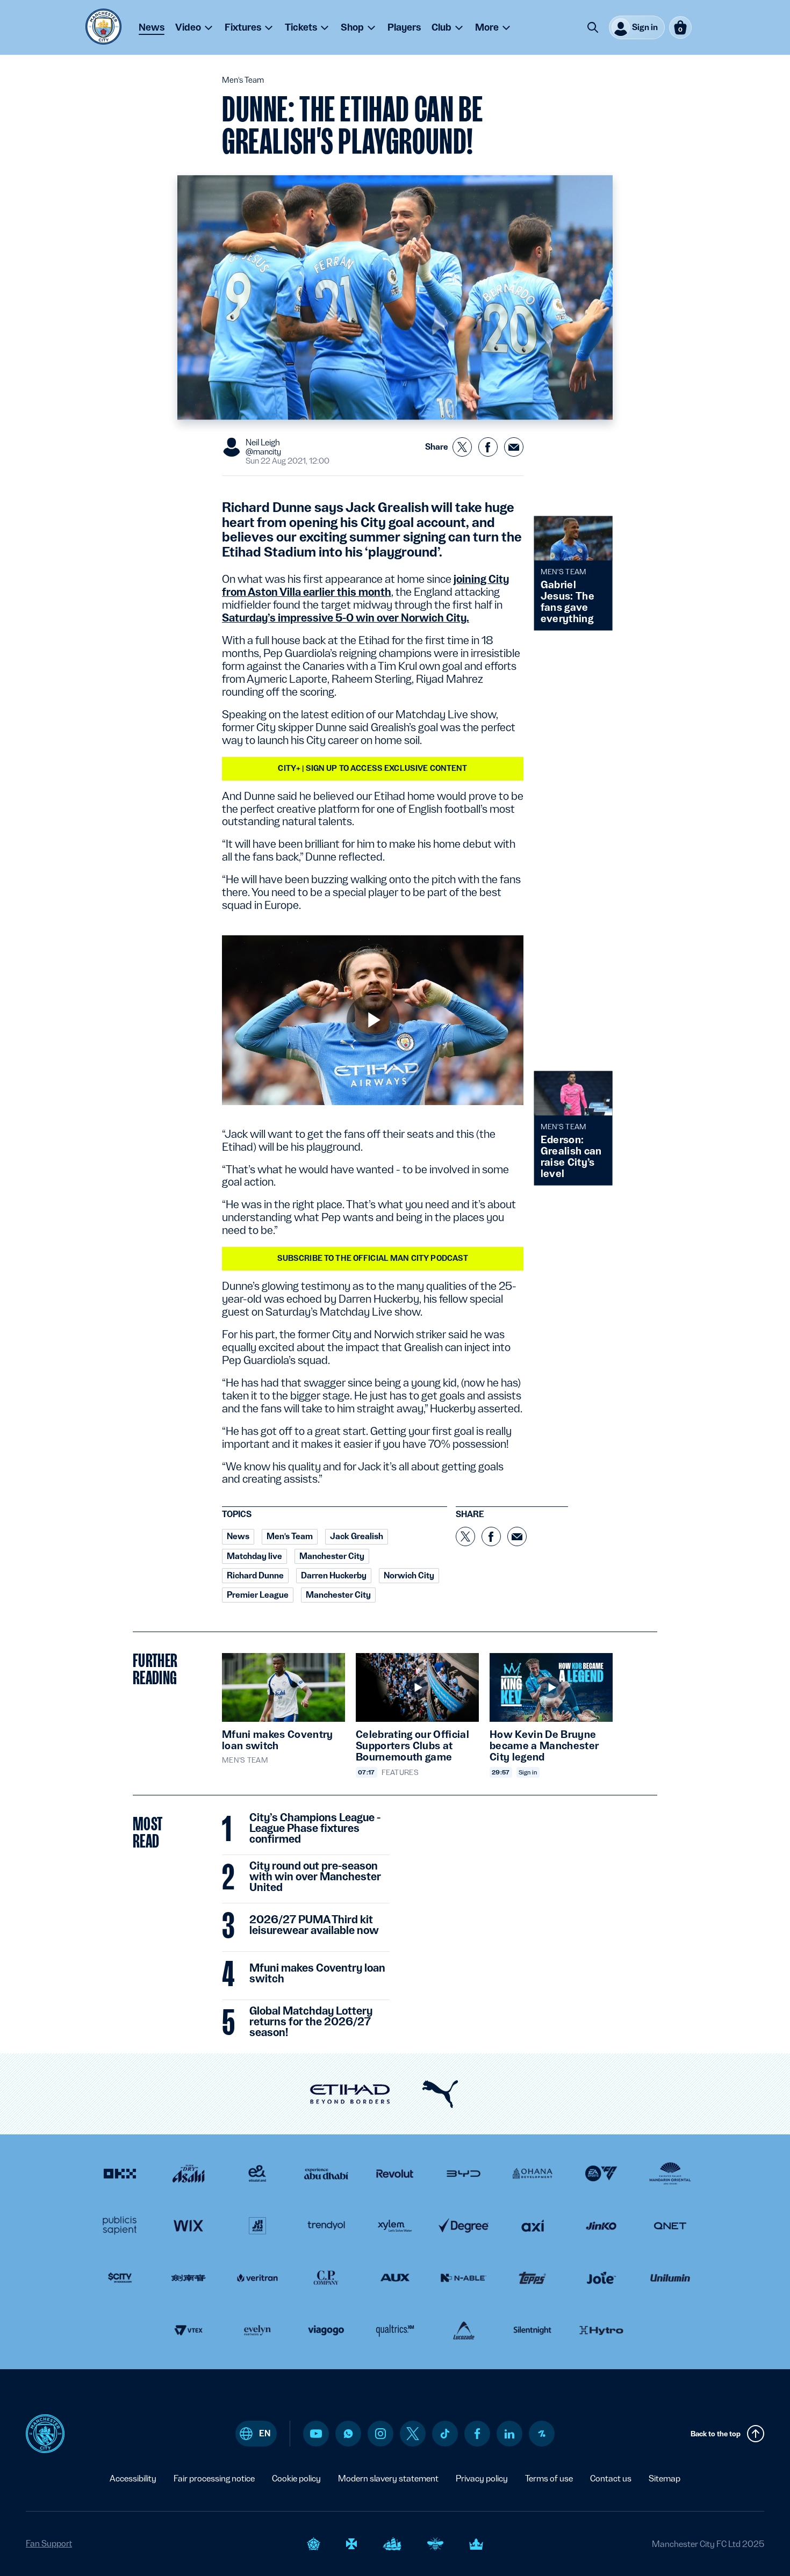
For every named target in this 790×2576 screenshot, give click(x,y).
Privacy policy (482, 2478)
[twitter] (413, 2434)
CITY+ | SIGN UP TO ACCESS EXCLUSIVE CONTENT (372, 768)
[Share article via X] (462, 447)
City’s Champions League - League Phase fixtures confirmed (315, 1829)
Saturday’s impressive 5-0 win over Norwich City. (346, 618)
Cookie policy (296, 2478)
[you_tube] (316, 2434)
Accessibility (133, 2478)
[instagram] (380, 2434)
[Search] (593, 27)
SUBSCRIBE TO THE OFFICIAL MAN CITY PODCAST (373, 1258)
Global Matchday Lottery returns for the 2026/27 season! (311, 2022)
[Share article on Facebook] (488, 447)
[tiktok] (445, 2434)
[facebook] (477, 2434)
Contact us (611, 2478)
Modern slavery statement (388, 2478)
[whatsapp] (348, 2434)
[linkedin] (509, 2434)
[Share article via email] (514, 447)
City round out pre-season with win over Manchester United (315, 1877)
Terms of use (549, 2478)
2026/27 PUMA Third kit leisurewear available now (314, 1925)
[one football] (542, 2434)
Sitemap (665, 2478)
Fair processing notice (214, 2478)
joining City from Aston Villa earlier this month (365, 586)
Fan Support (49, 2543)
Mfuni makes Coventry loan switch (317, 1974)
